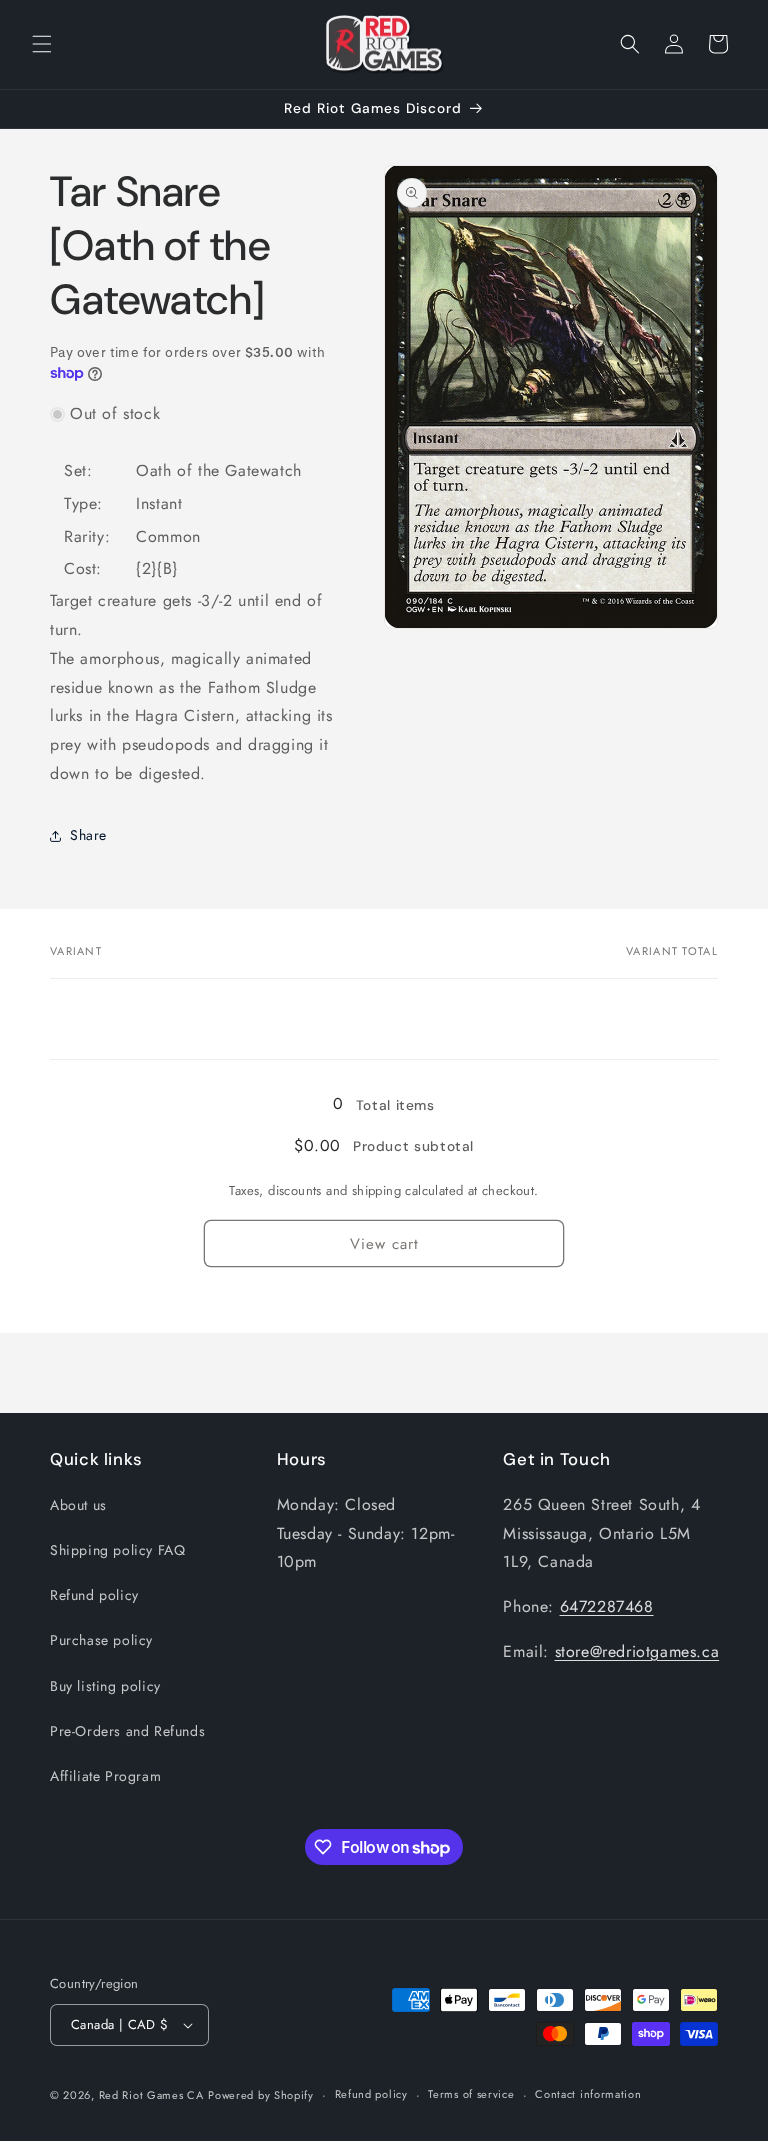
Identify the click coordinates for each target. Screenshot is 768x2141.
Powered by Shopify (261, 2095)
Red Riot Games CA (151, 2095)
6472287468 (607, 1606)
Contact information (588, 2094)
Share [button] (88, 835)
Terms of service (471, 2094)
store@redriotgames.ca (637, 1651)
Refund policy (94, 1595)
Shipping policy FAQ (117, 1550)
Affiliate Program (105, 1776)
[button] (42, 44)
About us (78, 1505)
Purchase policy (101, 1640)
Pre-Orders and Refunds (127, 1731)
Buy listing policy (105, 1686)
